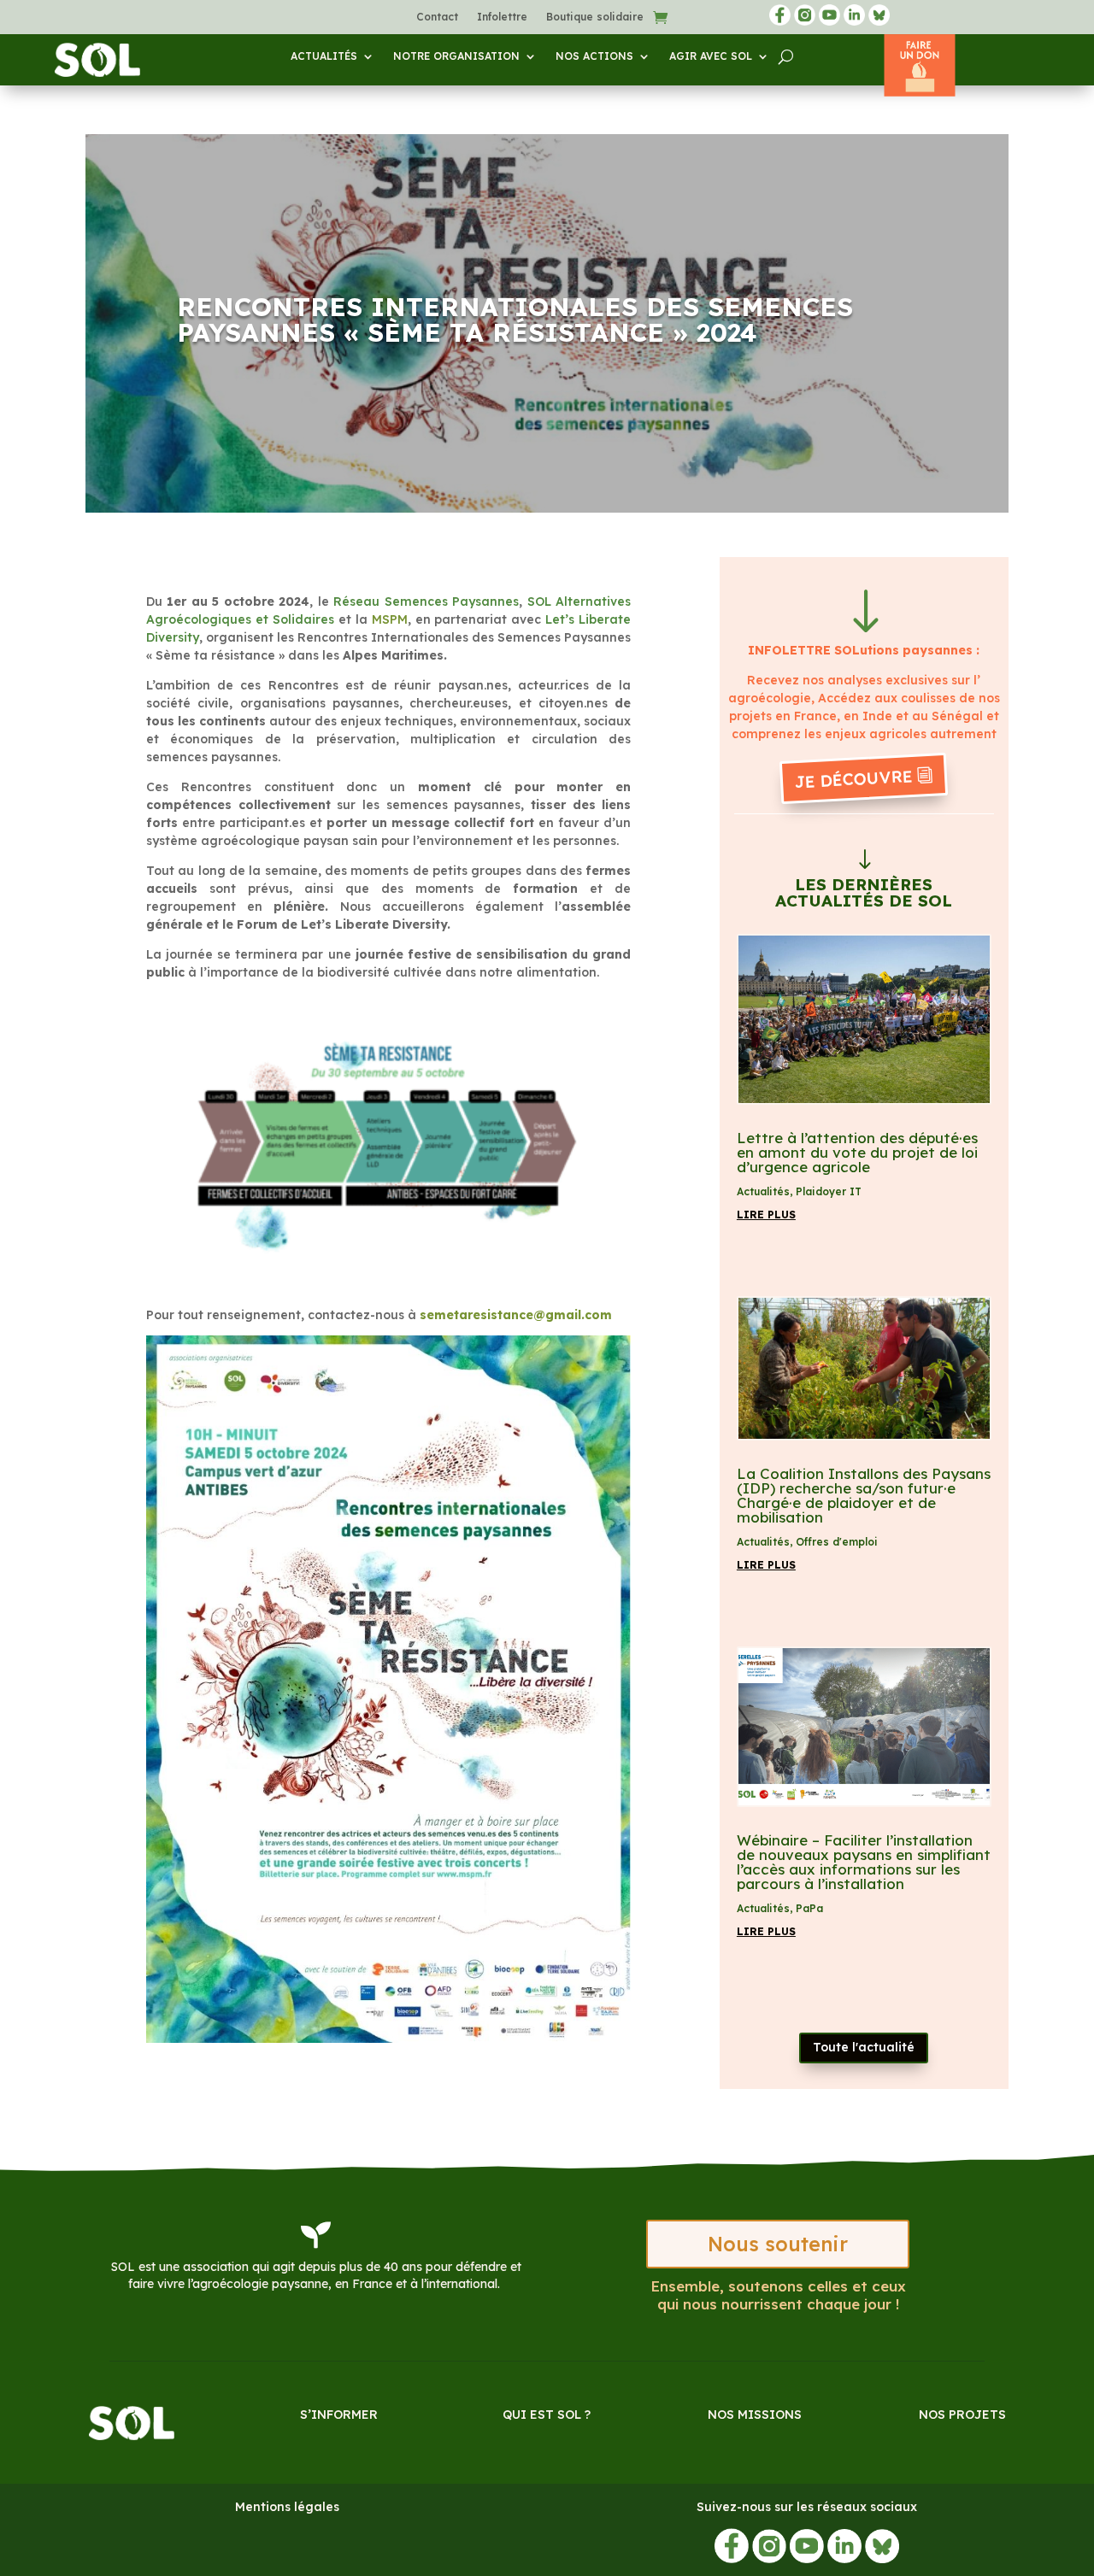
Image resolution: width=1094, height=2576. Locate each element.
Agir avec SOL (711, 56)
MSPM (390, 619)
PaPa (809, 1908)
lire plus (766, 1215)
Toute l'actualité (864, 2047)
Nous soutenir (778, 2244)
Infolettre (502, 17)
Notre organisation (456, 56)
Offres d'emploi (837, 1542)
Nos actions (594, 56)
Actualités (324, 56)
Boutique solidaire (595, 17)
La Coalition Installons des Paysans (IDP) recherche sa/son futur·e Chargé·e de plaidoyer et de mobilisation (864, 1495)
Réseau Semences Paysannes (426, 601)
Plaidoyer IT (829, 1191)
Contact (437, 17)
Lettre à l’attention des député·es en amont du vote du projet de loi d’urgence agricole (857, 1152)
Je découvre (853, 778)
